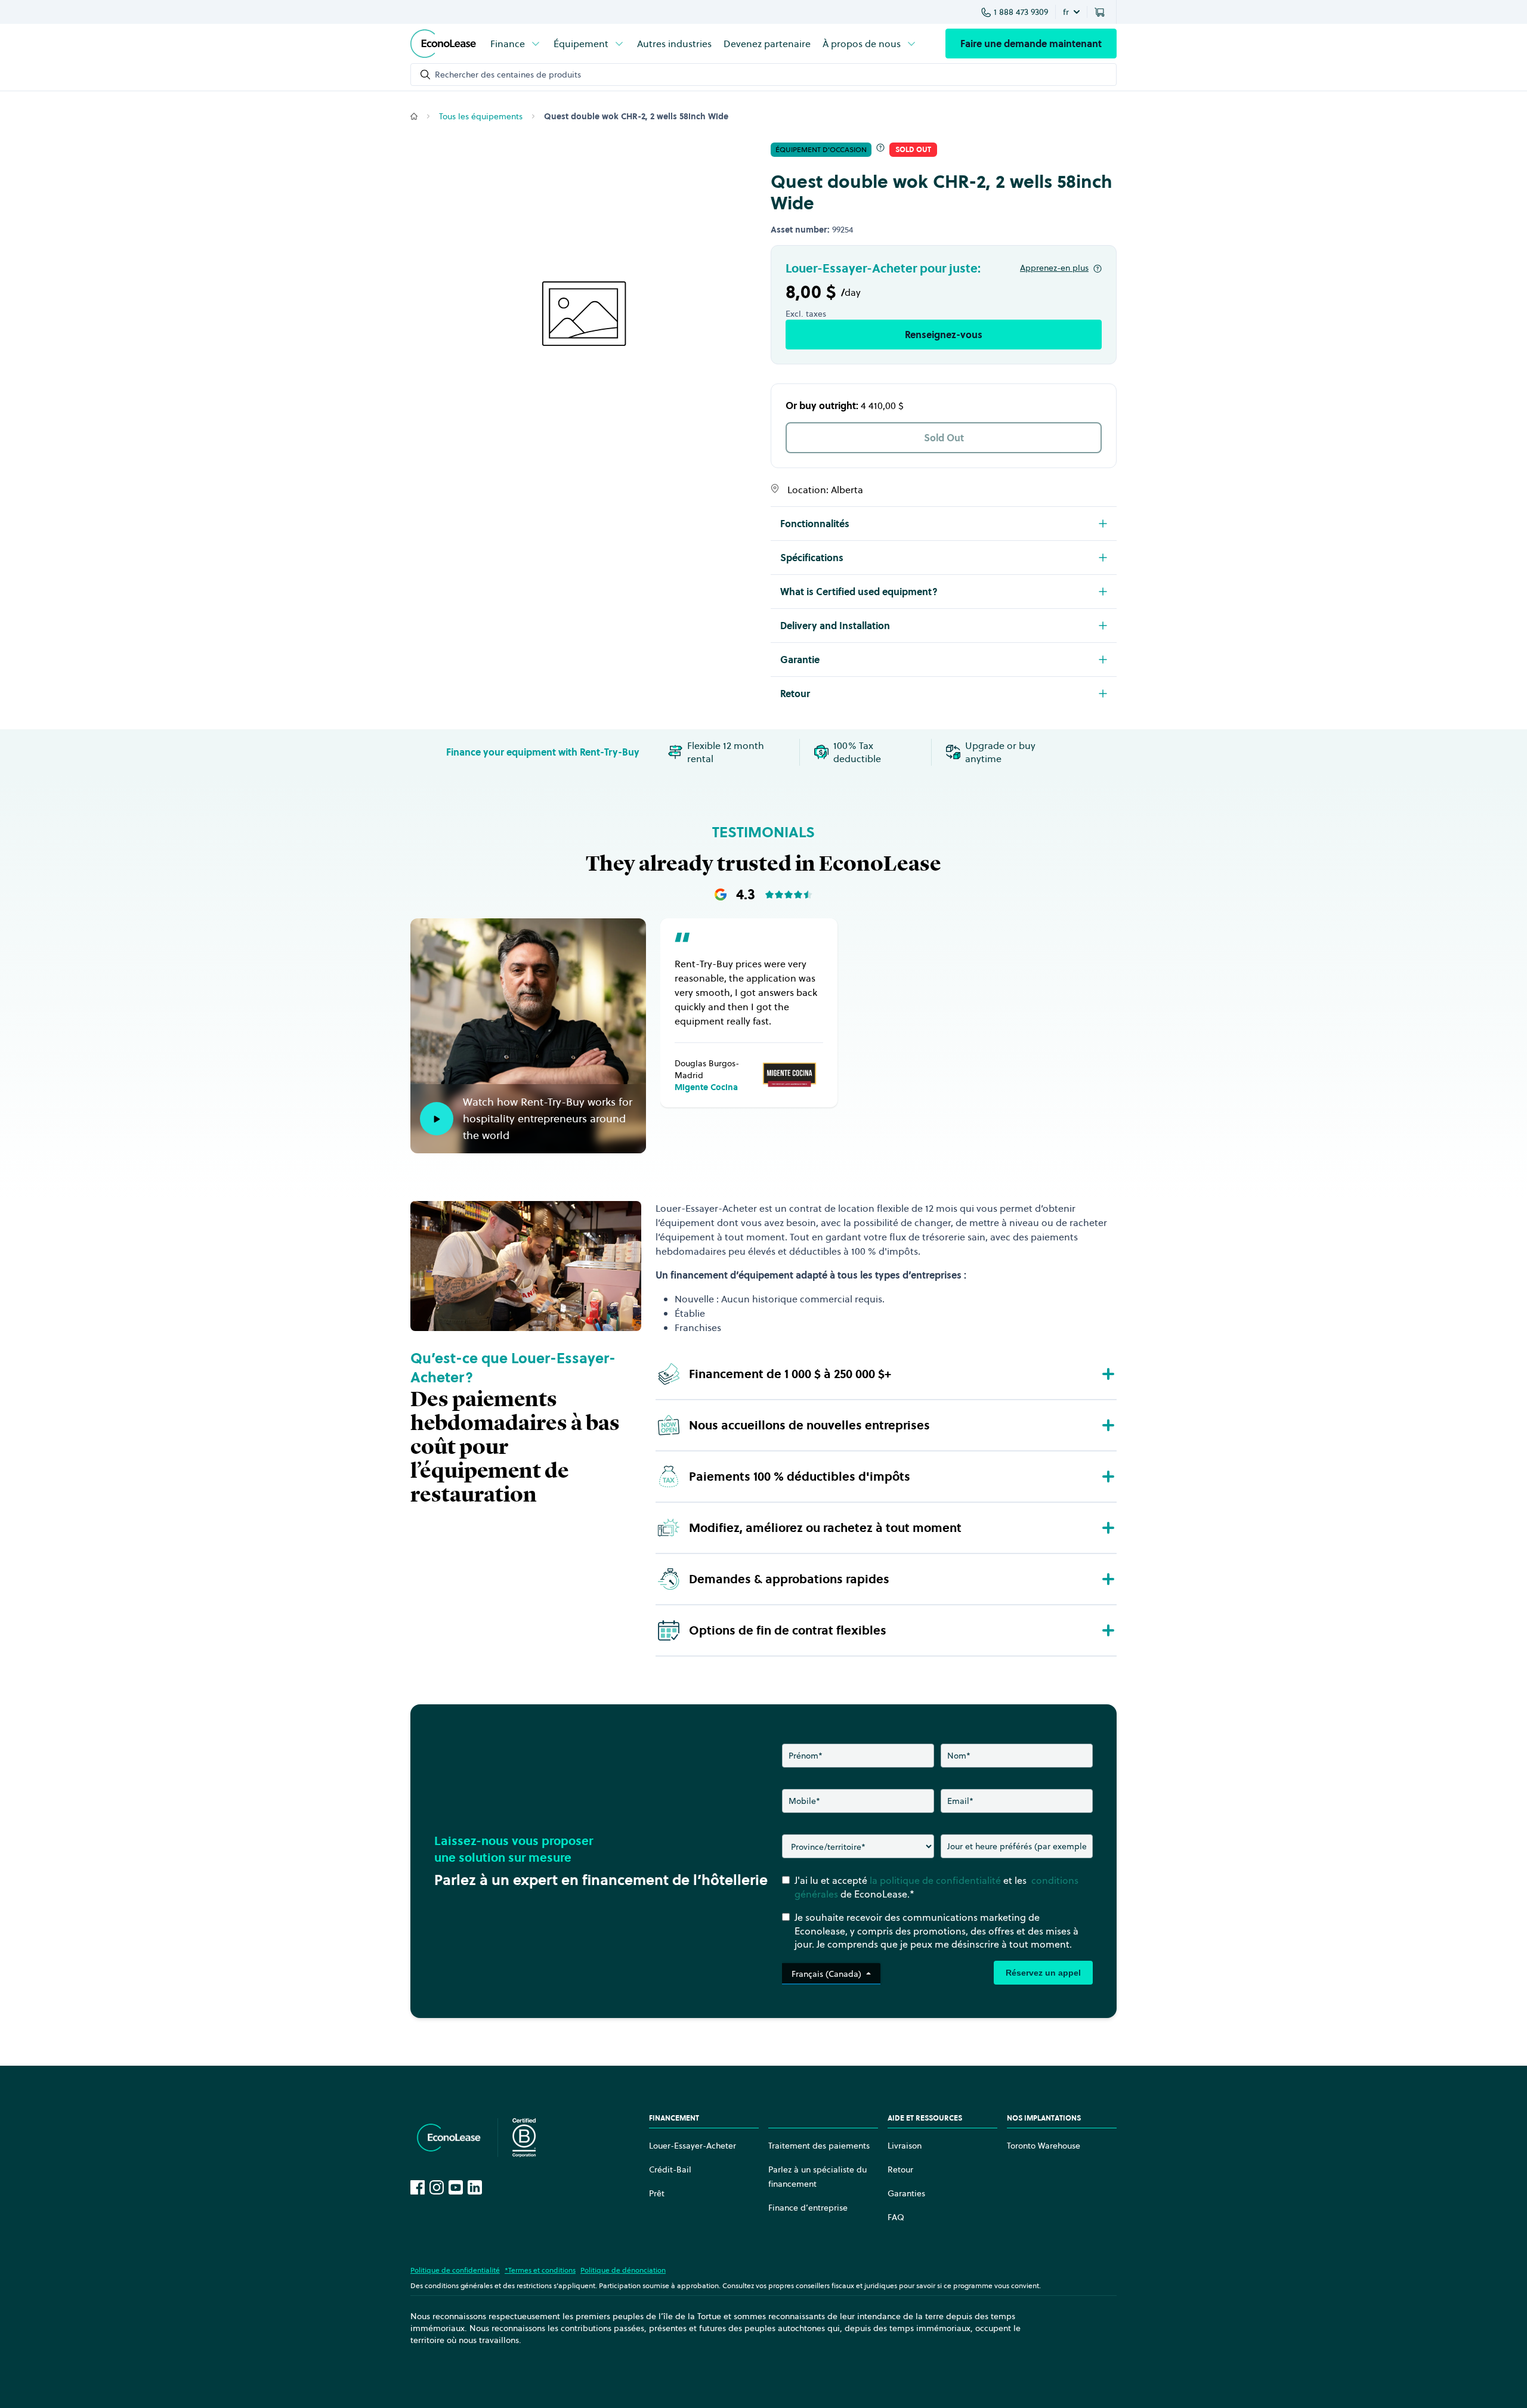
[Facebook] (418, 2187)
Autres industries (674, 44)
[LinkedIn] (475, 2187)
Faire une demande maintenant (1031, 44)
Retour (900, 2169)
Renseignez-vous (944, 335)
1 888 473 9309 (1021, 12)
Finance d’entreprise (808, 2208)
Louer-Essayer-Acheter (693, 2146)
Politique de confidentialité (455, 2270)
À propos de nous (862, 44)
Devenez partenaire (767, 44)
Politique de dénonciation (623, 2270)
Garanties (906, 2193)
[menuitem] (516, 44)
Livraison (905, 2146)
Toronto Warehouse (1044, 2146)
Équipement (581, 44)
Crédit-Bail (670, 2169)
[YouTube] (456, 2187)
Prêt (657, 2193)
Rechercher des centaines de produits (508, 75)
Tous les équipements (481, 116)
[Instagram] (437, 2187)
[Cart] (1102, 12)
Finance (508, 44)
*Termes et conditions (540, 2270)
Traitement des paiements (819, 2146)
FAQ (896, 2217)
